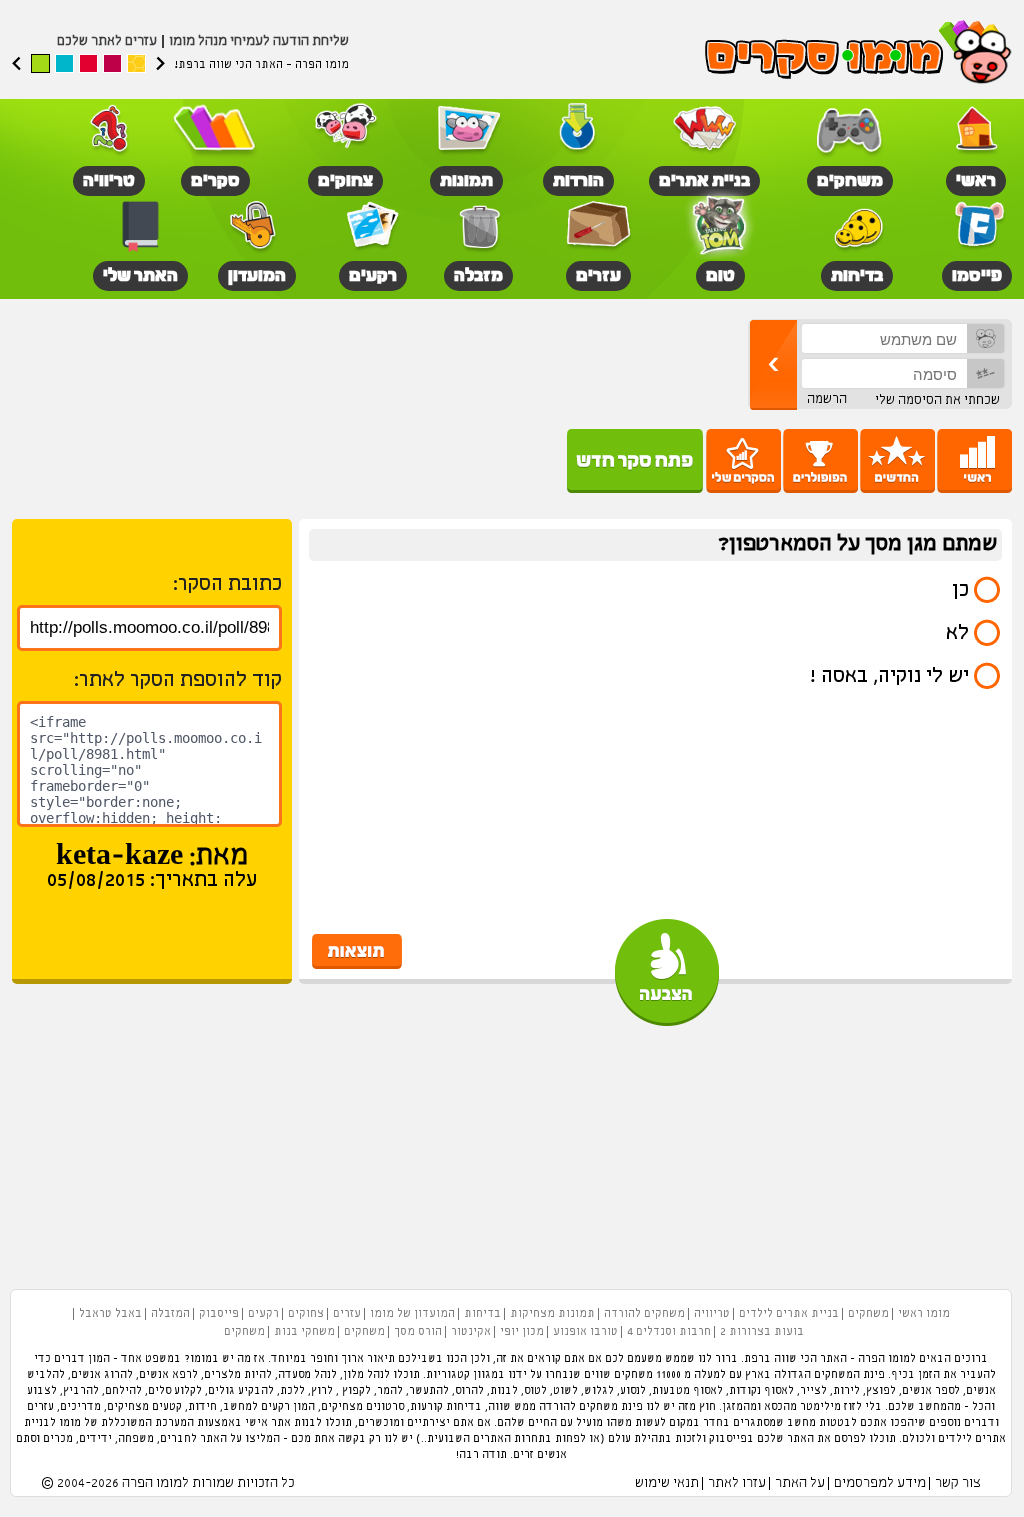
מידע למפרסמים (880, 1483)
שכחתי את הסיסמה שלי (937, 400)
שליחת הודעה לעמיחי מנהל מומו (259, 41)
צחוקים (306, 1314)
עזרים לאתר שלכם (107, 41)
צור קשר (958, 1483)
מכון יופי (522, 1332)
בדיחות (482, 1314)
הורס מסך (418, 1332)
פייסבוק (219, 1314)
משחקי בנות (304, 1332)
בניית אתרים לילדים (789, 1314)
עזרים (347, 1314)
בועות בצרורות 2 (762, 1332)
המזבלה (170, 1314)
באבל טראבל (110, 1314)
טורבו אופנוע (585, 1332)
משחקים (868, 1314)
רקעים (263, 1314)
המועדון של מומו (412, 1314)
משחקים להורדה (644, 1314)
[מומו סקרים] (858, 54)
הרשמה (827, 399)
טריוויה (712, 1314)
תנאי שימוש (667, 1483)
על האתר (800, 1483)
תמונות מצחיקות (552, 1314)
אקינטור (471, 1332)
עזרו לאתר (737, 1483)
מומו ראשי (924, 1314)
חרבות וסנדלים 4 (669, 1332)
